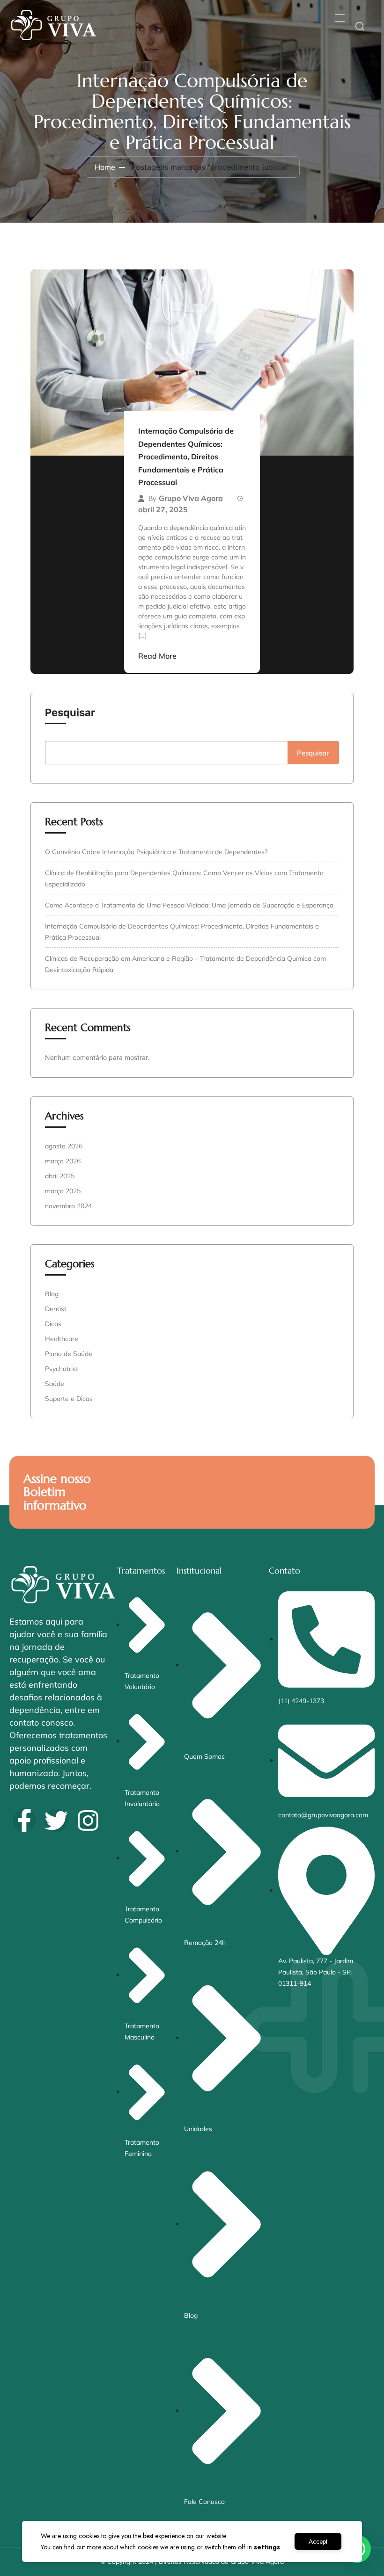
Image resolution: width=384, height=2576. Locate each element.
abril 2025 (60, 1176)
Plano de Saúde (69, 1354)
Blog (52, 1294)
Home (105, 167)
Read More (157, 656)
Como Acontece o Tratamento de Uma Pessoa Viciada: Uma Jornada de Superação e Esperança (189, 905)
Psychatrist (62, 1369)
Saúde (55, 1384)
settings (267, 2547)
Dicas (53, 1324)
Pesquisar (70, 712)
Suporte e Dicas (69, 1399)
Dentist (56, 1309)
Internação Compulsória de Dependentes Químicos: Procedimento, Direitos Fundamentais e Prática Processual (186, 457)
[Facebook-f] (24, 1821)
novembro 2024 (68, 1206)
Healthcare (62, 1339)
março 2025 (63, 1191)
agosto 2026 (64, 1146)
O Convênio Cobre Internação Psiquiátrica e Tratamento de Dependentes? (156, 852)
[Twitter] (56, 1821)
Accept (318, 2541)
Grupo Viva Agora (191, 498)
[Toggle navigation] (339, 18)
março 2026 (63, 1161)
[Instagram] (88, 1821)
